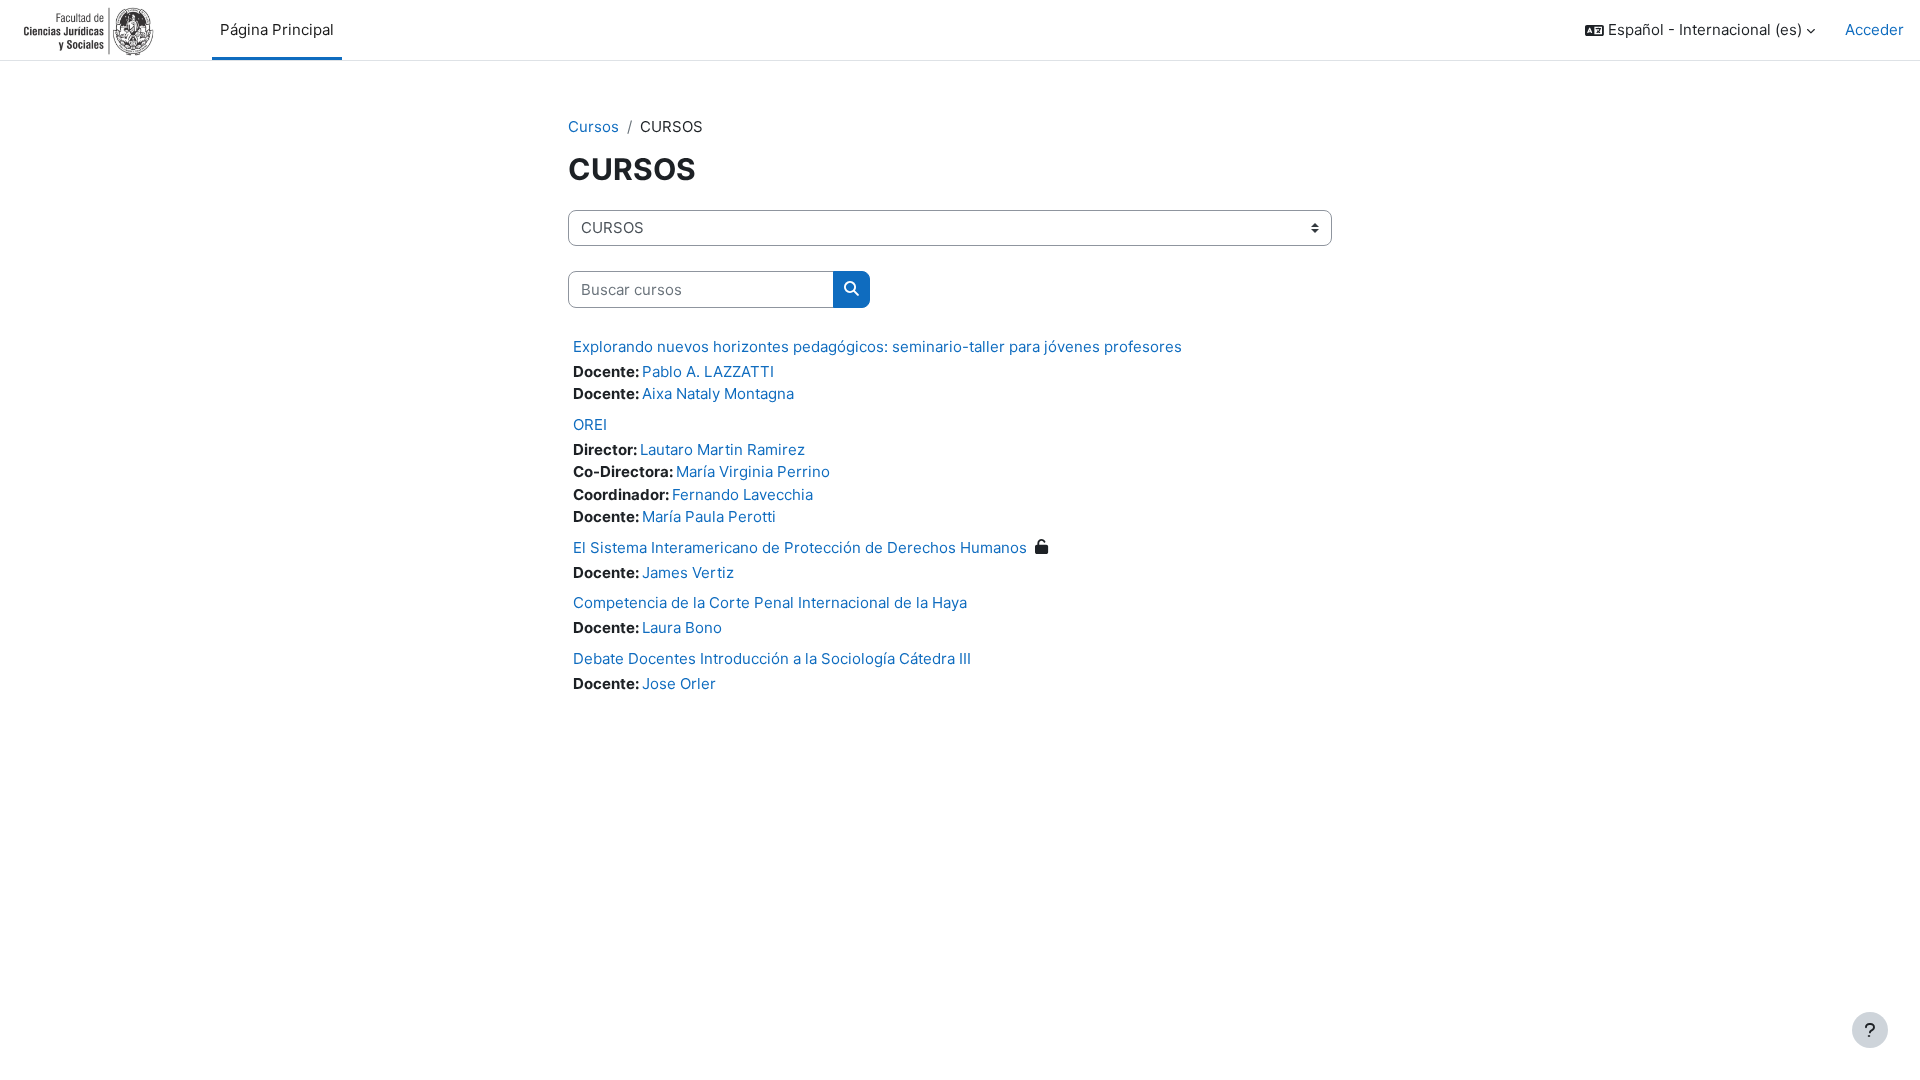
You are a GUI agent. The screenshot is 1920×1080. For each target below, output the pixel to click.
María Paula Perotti (709, 516)
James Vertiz (688, 572)
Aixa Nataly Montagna (718, 393)
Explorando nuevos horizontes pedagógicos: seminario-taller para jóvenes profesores (877, 346)
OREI (590, 424)
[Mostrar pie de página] (1870, 1030)
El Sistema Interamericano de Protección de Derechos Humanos (800, 547)
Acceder (1874, 29)
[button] (1700, 30)
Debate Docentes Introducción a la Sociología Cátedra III (772, 658)
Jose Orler (679, 683)
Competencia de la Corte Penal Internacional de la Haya (770, 602)
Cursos (593, 126)
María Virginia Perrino (753, 471)
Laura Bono (682, 627)
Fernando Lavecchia (742, 494)
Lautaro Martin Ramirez (722, 449)
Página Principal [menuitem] (277, 29)
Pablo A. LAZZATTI (708, 371)
